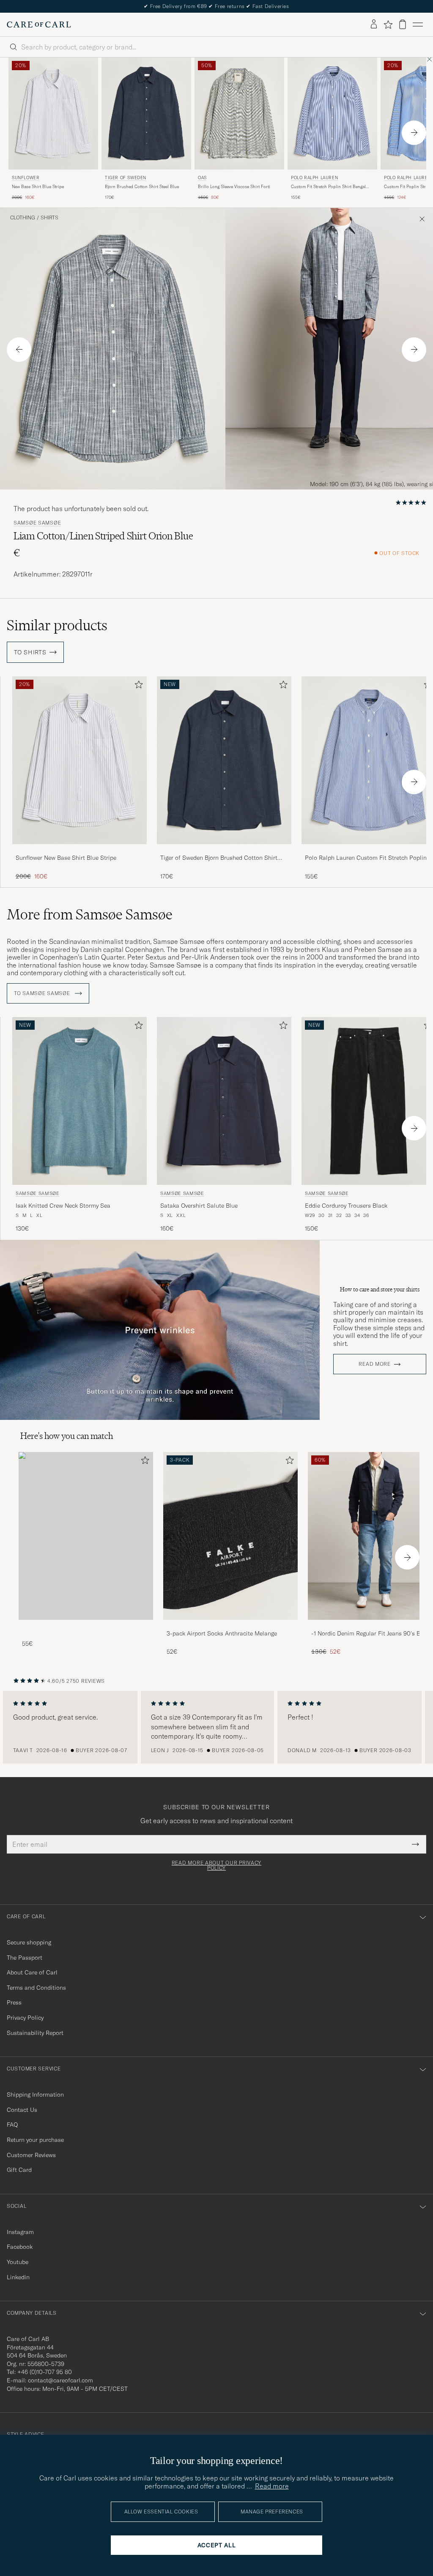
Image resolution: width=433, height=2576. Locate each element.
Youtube (18, 2262)
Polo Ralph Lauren (314, 178)
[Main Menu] (418, 25)
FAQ (12, 2125)
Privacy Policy (25, 2018)
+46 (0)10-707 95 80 (45, 2372)
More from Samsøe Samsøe (90, 914)
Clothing (23, 218)
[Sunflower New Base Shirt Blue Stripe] (79, 850)
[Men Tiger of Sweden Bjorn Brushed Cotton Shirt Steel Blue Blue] (146, 113)
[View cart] (403, 24)
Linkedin (18, 2277)
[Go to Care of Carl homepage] (39, 25)
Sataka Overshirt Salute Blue (199, 1206)
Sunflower (26, 178)
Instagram (20, 2232)
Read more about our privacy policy (216, 1865)
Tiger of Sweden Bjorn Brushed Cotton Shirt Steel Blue (219, 858)
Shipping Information (35, 2095)
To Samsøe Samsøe (43, 993)
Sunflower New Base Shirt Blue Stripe (66, 858)
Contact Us (22, 2110)
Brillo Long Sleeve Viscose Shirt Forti (234, 187)
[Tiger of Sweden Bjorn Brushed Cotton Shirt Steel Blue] (224, 850)
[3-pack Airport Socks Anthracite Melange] (230, 1626)
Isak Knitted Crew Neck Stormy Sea (63, 1206)
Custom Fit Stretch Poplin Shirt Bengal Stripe (328, 187)
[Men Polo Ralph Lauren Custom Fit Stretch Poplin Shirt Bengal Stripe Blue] (332, 113)
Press (14, 2002)
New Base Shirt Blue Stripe (38, 187)
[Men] (86, 1536)
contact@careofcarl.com (60, 2380)
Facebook (20, 2247)
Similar (57, 625)
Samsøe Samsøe (37, 523)
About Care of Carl (32, 1972)
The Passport (25, 1958)
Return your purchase (35, 2140)
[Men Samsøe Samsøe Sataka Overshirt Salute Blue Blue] (224, 1101)
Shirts (49, 218)
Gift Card (19, 2170)
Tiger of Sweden (126, 178)
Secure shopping (29, 1942)
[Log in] (374, 25)
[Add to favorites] (137, 686)
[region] (216, 1727)
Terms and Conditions (36, 1988)
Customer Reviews (31, 2155)
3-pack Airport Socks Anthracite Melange (222, 1633)
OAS (202, 178)
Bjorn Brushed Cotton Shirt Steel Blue (142, 187)
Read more (374, 1364)
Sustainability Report (35, 2033)
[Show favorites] (388, 25)
